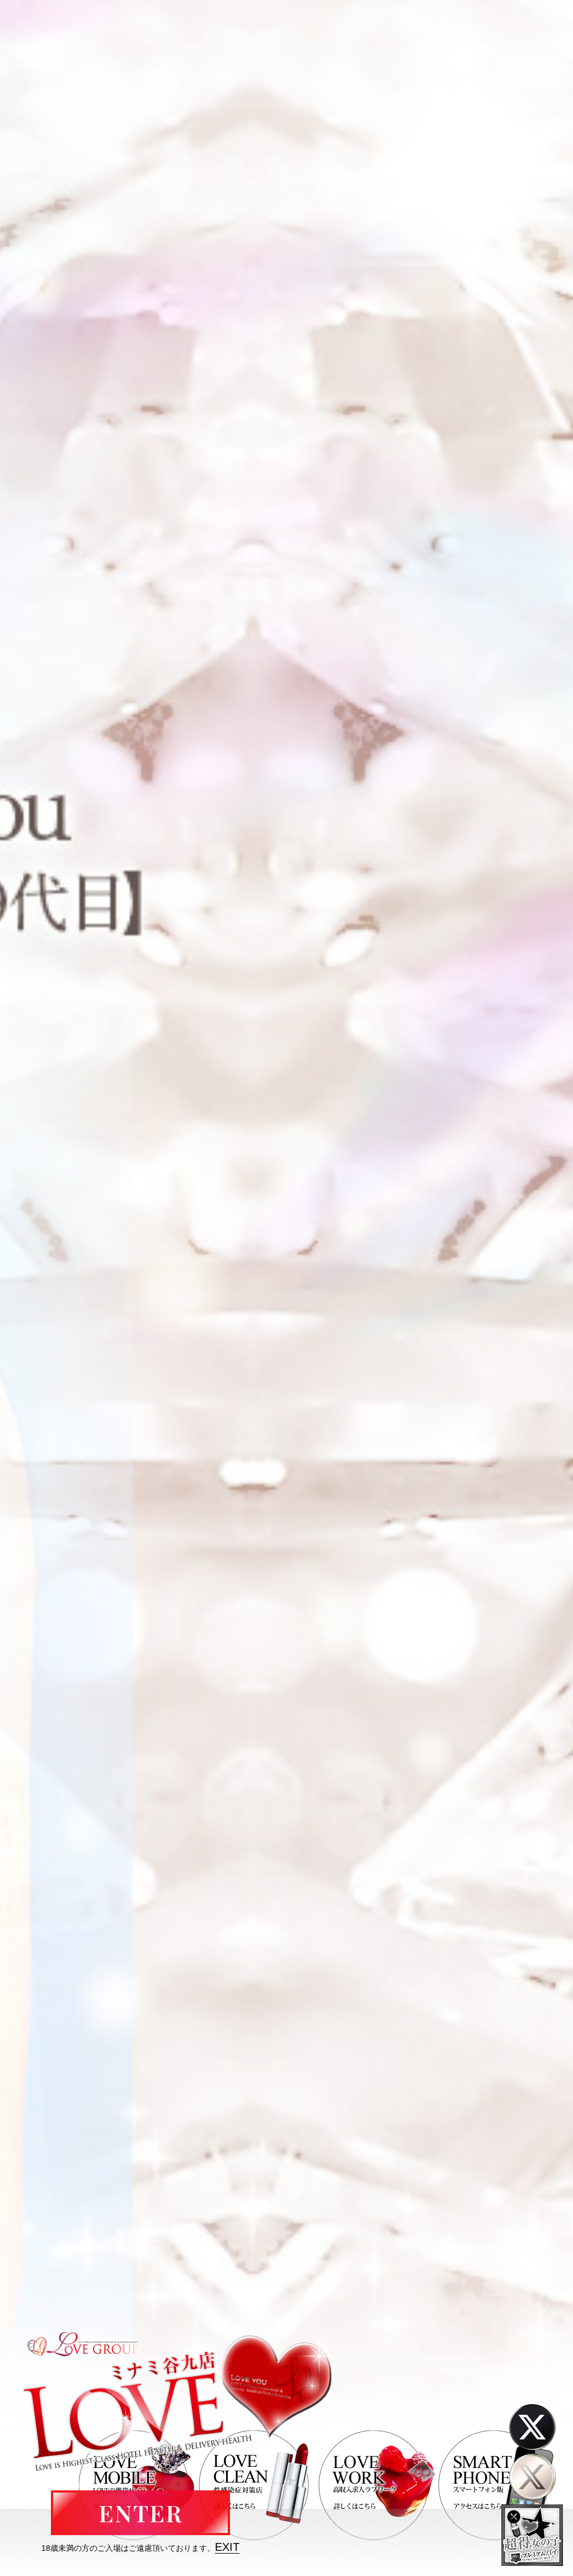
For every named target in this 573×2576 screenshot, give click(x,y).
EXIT (227, 2547)
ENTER (140, 2513)
